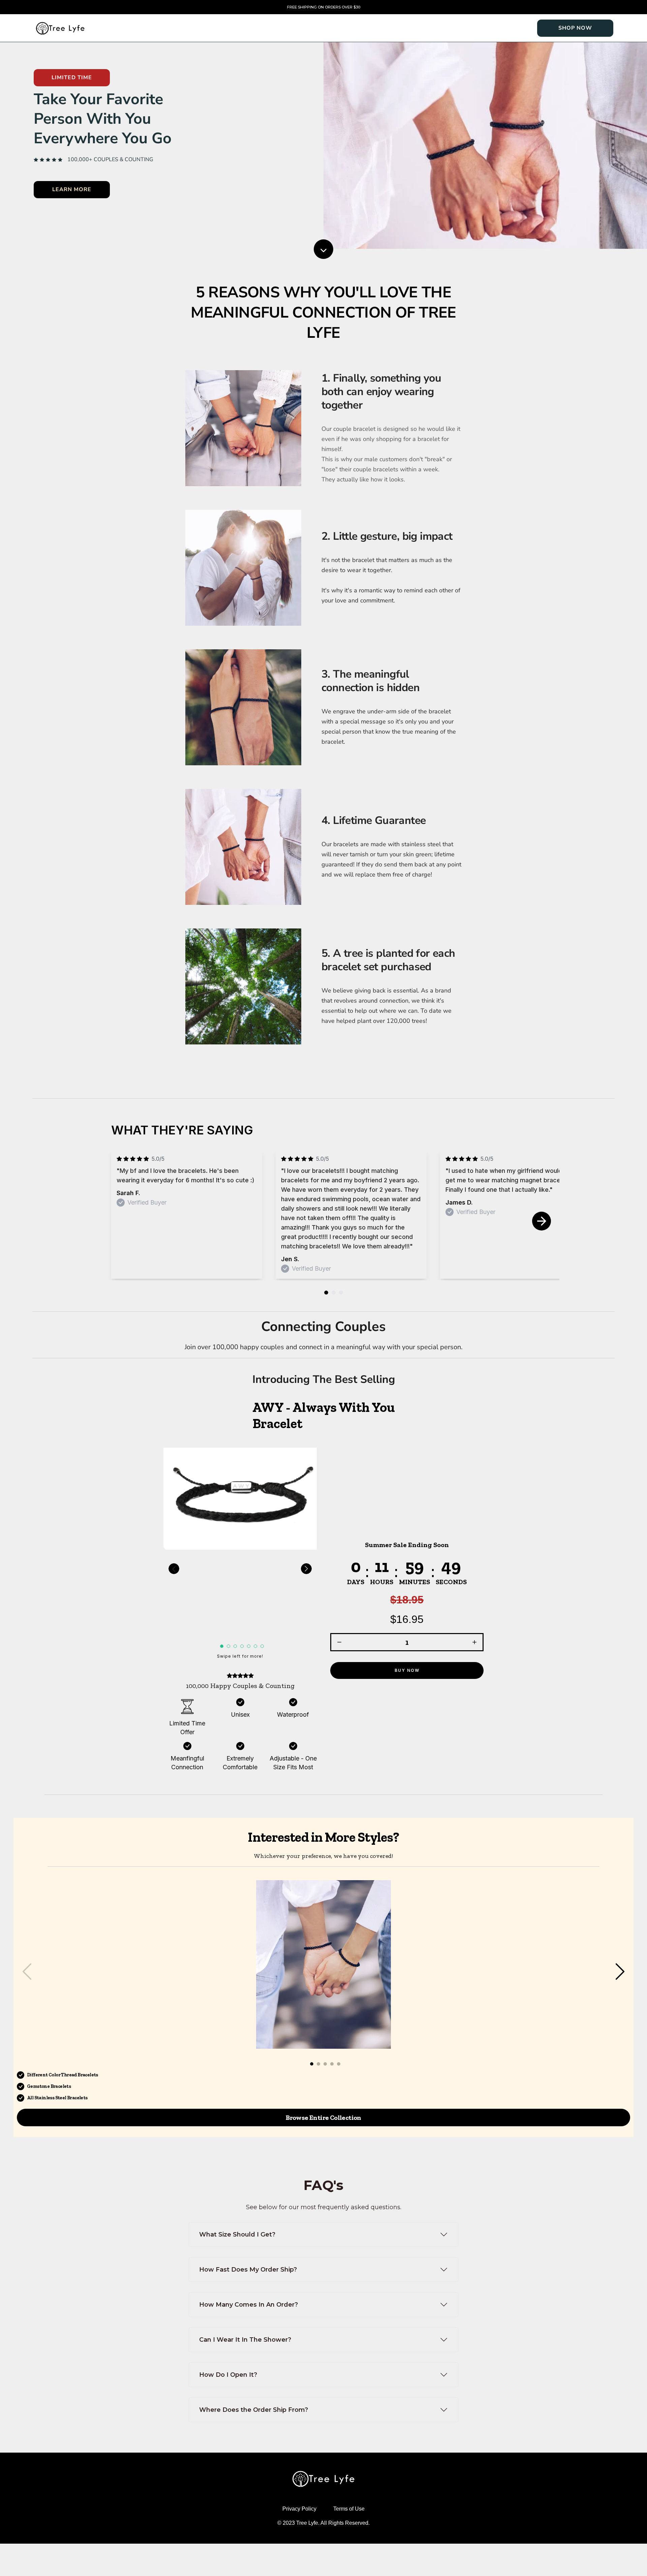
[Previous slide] (174, 1569)
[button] (407, 1610)
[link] (575, 28)
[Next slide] (542, 1221)
